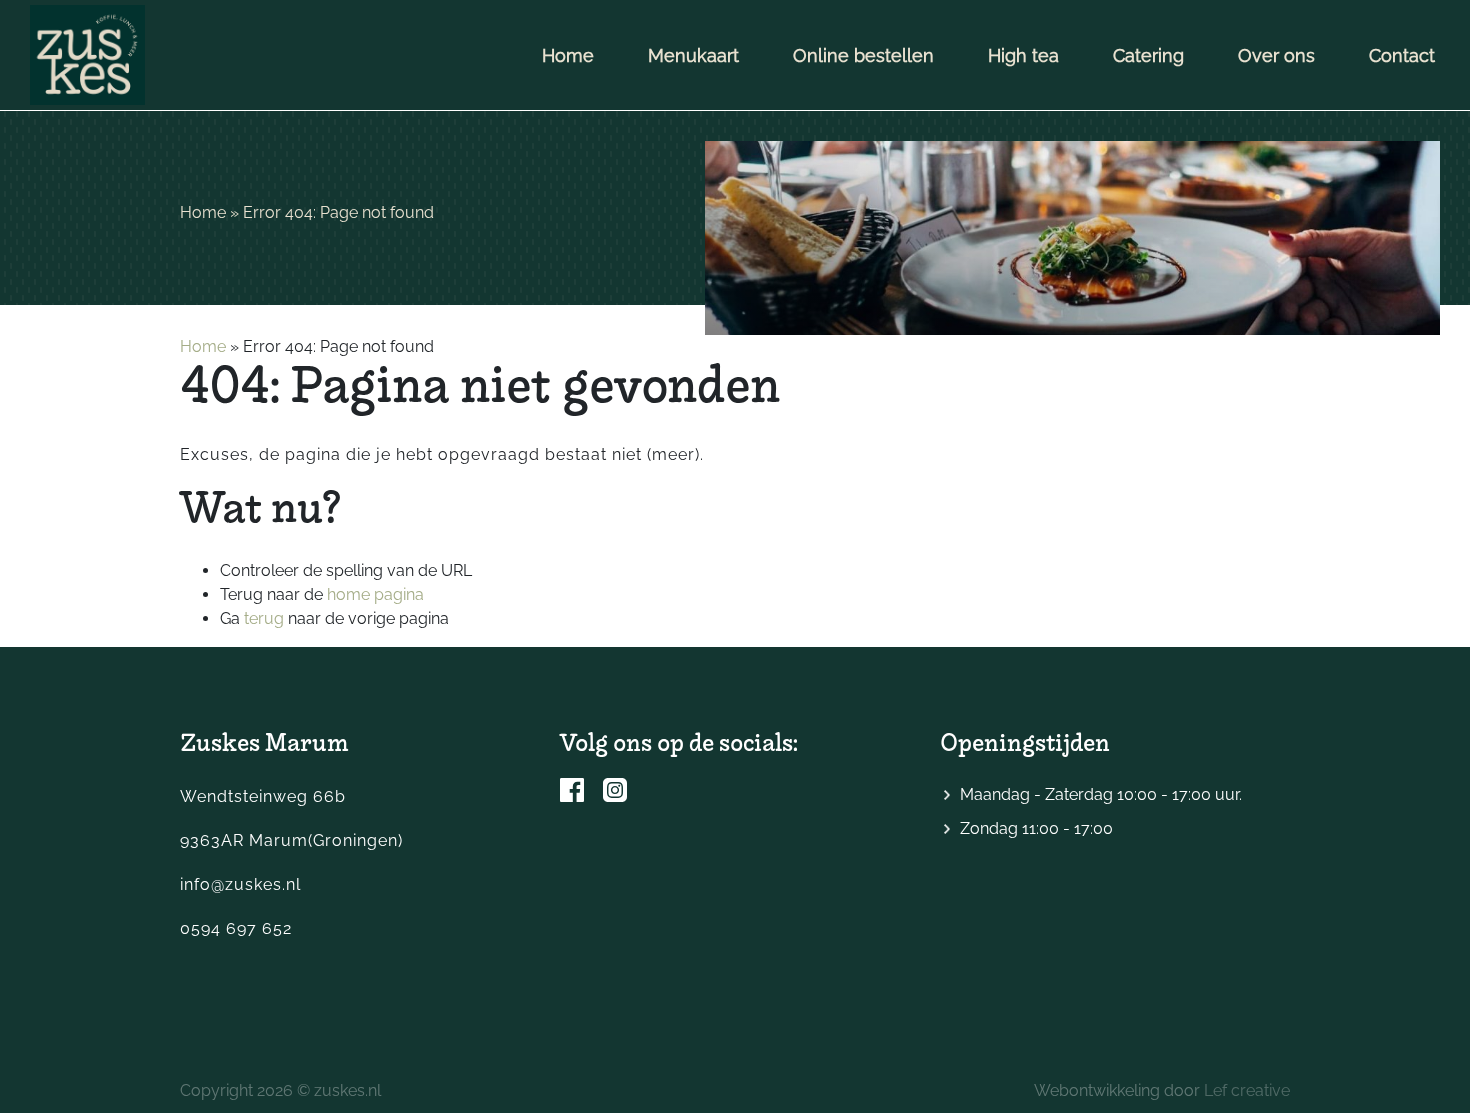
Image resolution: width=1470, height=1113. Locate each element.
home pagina (375, 594)
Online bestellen (863, 55)
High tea (1023, 55)
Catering (1148, 55)
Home (568, 55)
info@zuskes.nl (240, 884)
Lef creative (1247, 1090)
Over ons (1276, 55)
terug (264, 618)
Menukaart (693, 55)
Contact (1402, 55)
